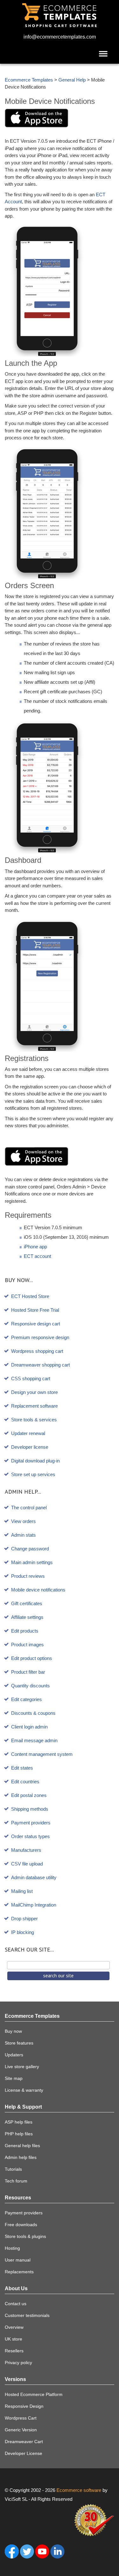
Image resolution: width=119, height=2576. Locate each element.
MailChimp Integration (34, 1905)
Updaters (14, 2055)
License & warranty (24, 2090)
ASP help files (19, 2122)
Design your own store (34, 1392)
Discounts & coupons (33, 1713)
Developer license (30, 1447)
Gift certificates (27, 1603)
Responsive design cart (36, 1324)
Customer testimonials (27, 2315)
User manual (18, 2260)
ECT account (37, 1256)
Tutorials (13, 2169)
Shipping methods (30, 1809)
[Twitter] (27, 2551)
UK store (13, 2339)
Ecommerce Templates (29, 80)
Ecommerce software (79, 2490)
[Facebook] (12, 2551)
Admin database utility (34, 1877)
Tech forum (16, 2181)
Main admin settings (32, 1562)
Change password (30, 1549)
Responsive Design (24, 2406)
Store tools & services (34, 1420)
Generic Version (21, 2430)
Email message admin (34, 1740)
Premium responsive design (40, 1337)
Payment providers (31, 1823)
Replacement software (34, 1406)
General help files (22, 2146)
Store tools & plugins (25, 2236)
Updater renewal (28, 1433)
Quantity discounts (30, 1686)
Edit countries (25, 1782)
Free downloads (21, 2225)
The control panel (29, 1508)
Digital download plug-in (35, 1461)
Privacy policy (18, 2363)
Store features (19, 2043)
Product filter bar (28, 1672)
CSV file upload (27, 1864)
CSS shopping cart (31, 1378)
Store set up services (33, 1474)
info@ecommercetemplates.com (60, 37)
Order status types (30, 1836)
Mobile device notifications (38, 1590)
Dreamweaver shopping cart (40, 1365)
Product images (27, 1645)
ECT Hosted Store (30, 1296)
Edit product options (32, 1658)
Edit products (25, 1631)
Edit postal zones (29, 1795)
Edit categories (26, 1699)
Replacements (19, 2272)
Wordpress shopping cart (37, 1351)
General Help (72, 80)
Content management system (42, 1754)
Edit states (22, 1768)
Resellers (14, 2351)
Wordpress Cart (21, 2418)
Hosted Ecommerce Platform (34, 2394)
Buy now (13, 2031)
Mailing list (22, 1891)
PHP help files (19, 2134)
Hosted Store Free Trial (35, 1310)
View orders (23, 1521)
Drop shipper (24, 1919)
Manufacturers (26, 1850)
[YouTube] (42, 2551)
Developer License (23, 2453)
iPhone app (35, 1247)
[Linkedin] (57, 2551)
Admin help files (21, 2157)
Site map (14, 2078)
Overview (14, 2327)
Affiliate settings (27, 1617)
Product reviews (28, 1576)
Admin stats (23, 1535)
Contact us (16, 2304)
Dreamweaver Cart (24, 2442)
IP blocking (23, 1932)
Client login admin (29, 1727)
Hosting (12, 2248)
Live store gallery (22, 2067)
